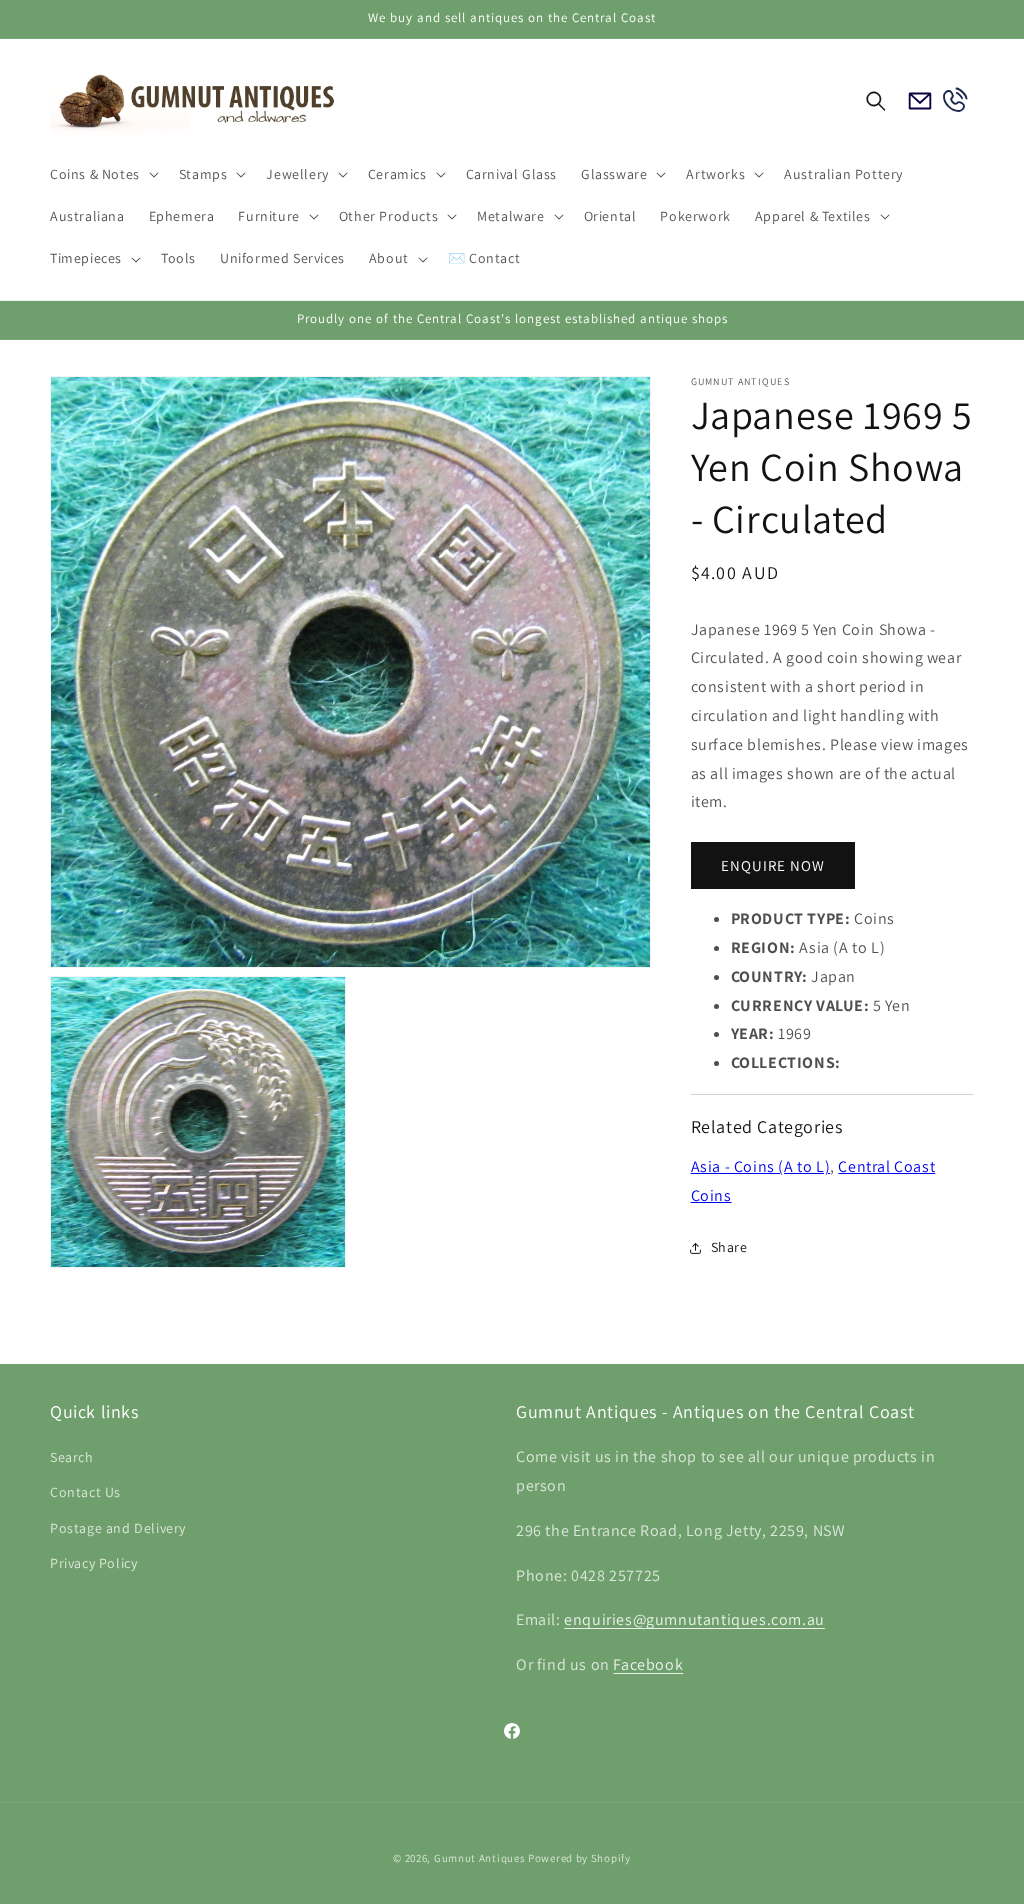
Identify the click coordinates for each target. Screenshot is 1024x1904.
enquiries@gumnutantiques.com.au (694, 1619)
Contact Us (85, 1492)
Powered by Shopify (579, 1858)
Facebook (648, 1664)
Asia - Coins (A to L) (761, 1166)
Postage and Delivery (118, 1528)
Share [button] (729, 1247)
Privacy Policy (93, 1563)
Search (72, 1457)
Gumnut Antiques (480, 1858)
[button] (102, 174)
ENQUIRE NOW (773, 865)
